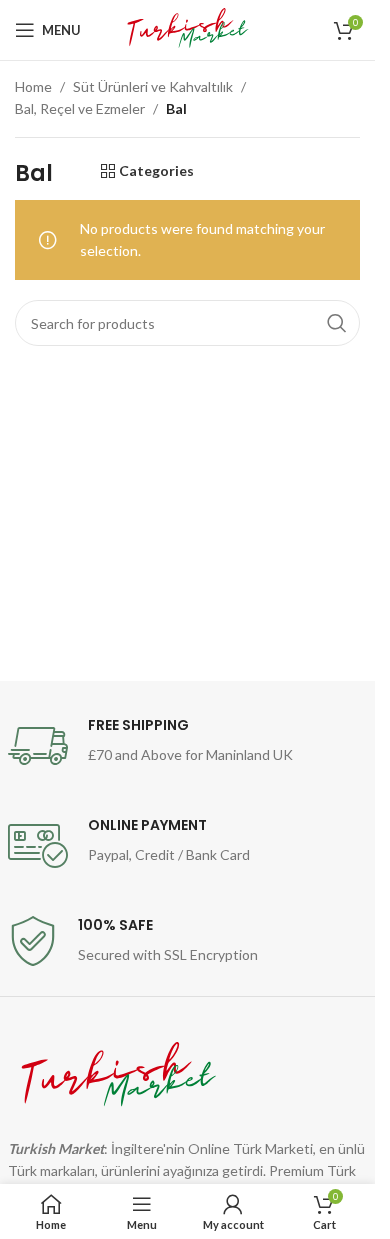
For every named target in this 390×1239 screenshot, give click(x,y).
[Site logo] (187, 28)
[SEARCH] (337, 323)
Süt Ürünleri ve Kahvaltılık (153, 86)
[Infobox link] (188, 746)
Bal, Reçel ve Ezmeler (80, 108)
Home (33, 86)
